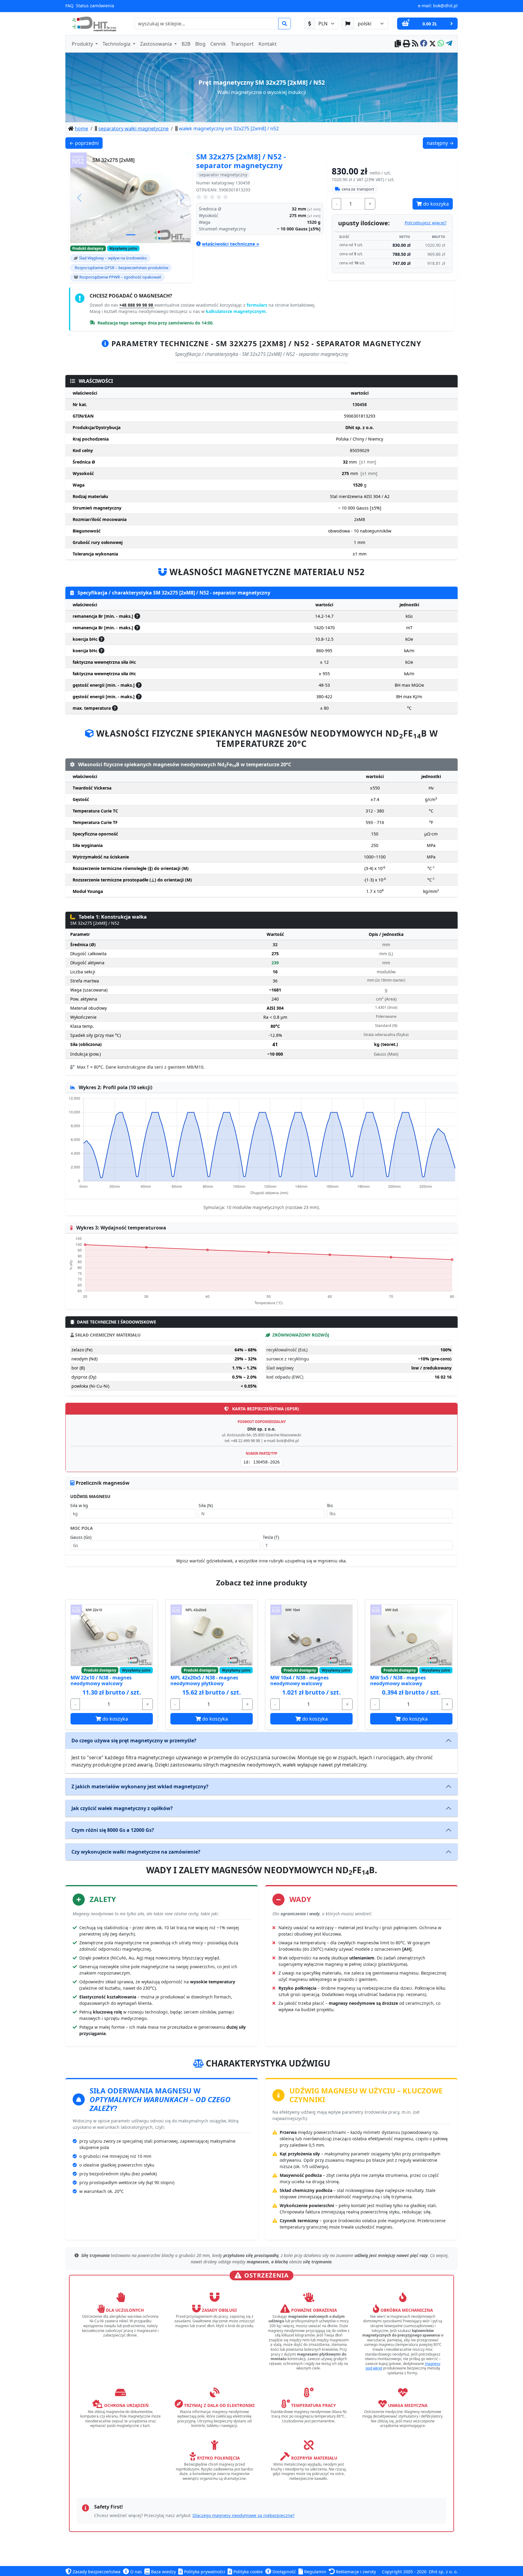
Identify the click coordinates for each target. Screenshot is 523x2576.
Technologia (117, 44)
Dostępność (284, 2572)
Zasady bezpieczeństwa (96, 2572)
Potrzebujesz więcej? (426, 223)
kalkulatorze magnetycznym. (236, 311)
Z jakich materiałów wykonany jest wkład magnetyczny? (140, 1786)
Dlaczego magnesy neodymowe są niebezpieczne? (243, 2515)
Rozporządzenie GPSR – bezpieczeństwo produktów (122, 268)
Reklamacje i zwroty (355, 2572)
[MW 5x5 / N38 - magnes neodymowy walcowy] (411, 1635)
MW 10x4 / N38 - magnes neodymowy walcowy (299, 1680)
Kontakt (268, 44)
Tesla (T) (271, 1537)
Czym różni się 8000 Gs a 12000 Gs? (113, 1830)
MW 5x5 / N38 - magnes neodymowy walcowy (398, 1680)
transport (358, 189)
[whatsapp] (441, 44)
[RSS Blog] (415, 44)
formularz (258, 305)
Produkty (83, 44)
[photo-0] (131, 235)
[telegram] (449, 44)
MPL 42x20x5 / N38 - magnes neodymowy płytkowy (204, 1680)
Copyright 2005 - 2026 (404, 2572)
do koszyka (435, 204)
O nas (135, 2572)
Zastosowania (157, 44)
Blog (200, 44)
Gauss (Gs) (81, 1537)
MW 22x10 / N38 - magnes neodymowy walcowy (101, 1680)
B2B (186, 44)
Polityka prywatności (204, 2572)
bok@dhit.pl (445, 6)
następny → (442, 143)
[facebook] (424, 44)
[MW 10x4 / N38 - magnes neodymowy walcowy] (311, 1635)
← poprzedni (86, 143)
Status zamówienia (95, 6)
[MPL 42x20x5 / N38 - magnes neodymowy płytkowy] (212, 1635)
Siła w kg (79, 1505)
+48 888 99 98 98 (137, 305)
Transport (242, 44)
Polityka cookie (247, 2572)
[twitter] (433, 44)
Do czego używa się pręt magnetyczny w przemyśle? (134, 1741)
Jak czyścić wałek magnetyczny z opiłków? (122, 1808)
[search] (285, 24)
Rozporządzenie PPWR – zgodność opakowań (120, 277)
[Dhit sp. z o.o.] (93, 24)
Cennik (218, 44)
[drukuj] (406, 44)
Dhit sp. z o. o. (443, 2572)
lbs (330, 1505)
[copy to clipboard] (398, 44)
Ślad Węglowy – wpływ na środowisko (113, 258)
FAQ (69, 6)
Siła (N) (206, 1505)
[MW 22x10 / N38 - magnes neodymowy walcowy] (112, 1635)
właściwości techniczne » (230, 244)
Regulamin (315, 2572)
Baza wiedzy (163, 2572)
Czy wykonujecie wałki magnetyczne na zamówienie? (136, 1852)
